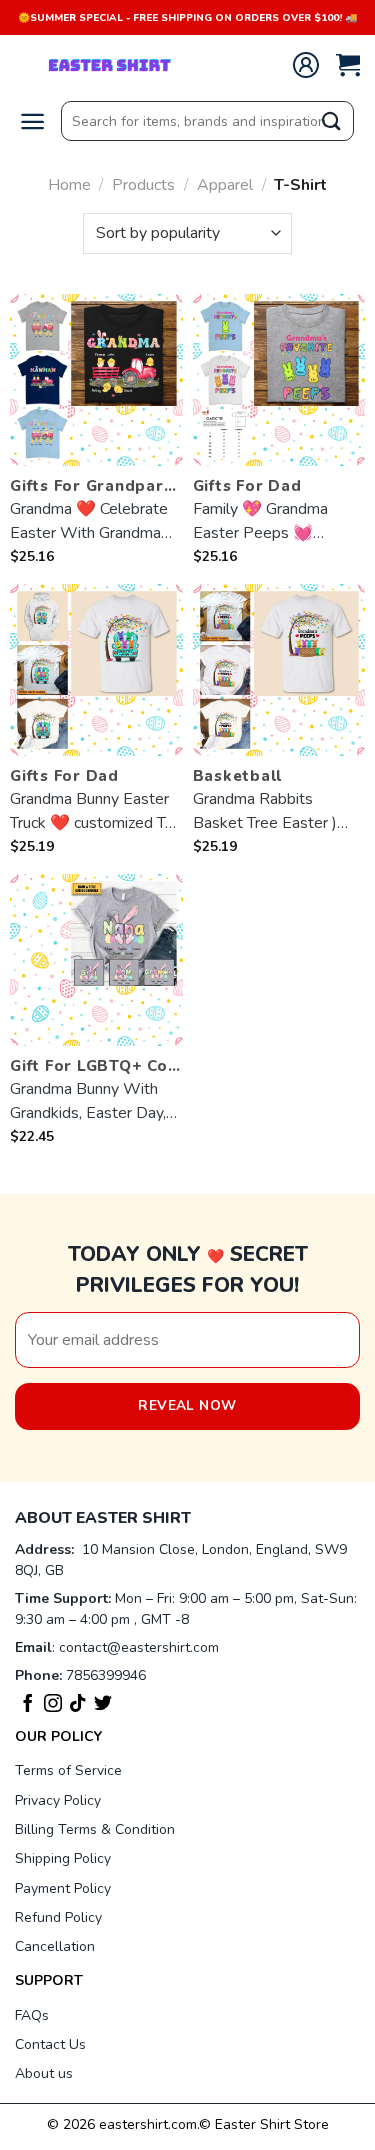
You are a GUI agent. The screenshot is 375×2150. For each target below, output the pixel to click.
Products (143, 185)
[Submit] (332, 121)
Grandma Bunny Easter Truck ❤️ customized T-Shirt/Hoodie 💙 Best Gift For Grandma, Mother (91, 811)
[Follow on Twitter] (103, 1706)
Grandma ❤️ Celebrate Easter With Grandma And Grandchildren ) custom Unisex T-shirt (89, 521)
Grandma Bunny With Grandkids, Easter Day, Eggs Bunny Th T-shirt (88, 1101)
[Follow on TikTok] (78, 1706)
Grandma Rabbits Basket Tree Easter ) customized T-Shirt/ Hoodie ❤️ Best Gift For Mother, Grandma (277, 811)
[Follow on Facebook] (28, 1706)
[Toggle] (339, 1736)
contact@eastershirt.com (139, 1647)
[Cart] (348, 65)
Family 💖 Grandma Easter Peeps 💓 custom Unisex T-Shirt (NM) (270, 521)
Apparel (225, 185)
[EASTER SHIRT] (115, 65)
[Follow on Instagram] (53, 1706)
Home (69, 185)
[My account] (306, 65)
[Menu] (32, 121)
